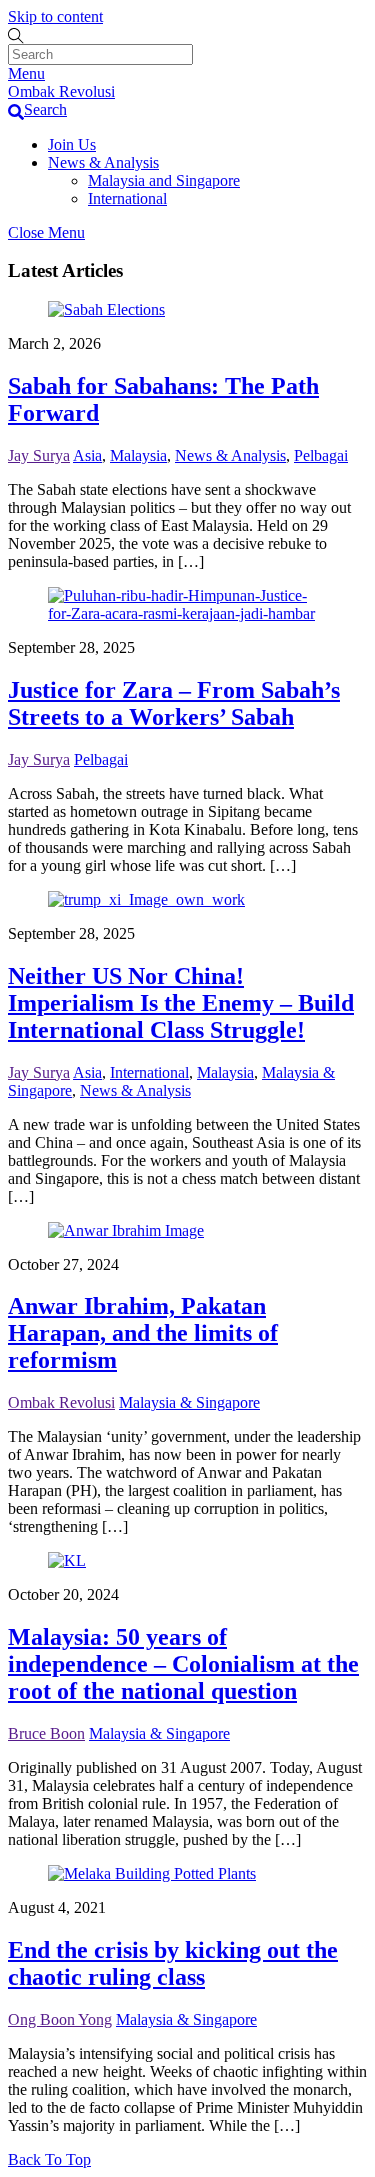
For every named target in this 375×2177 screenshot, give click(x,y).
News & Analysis (103, 162)
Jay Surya (39, 455)
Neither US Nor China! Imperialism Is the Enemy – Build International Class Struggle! (181, 1003)
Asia (87, 455)
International (127, 198)
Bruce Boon (46, 1733)
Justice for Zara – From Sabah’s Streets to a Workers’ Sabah (174, 703)
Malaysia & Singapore (189, 1402)
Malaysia (138, 455)
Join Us (72, 144)
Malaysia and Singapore (164, 180)
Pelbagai (321, 455)
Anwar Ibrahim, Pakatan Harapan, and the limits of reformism (143, 1333)
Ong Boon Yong (60, 2019)
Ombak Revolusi (61, 1402)
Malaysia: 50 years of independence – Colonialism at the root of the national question (183, 1664)
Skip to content (55, 16)
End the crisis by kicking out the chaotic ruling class (173, 1963)
